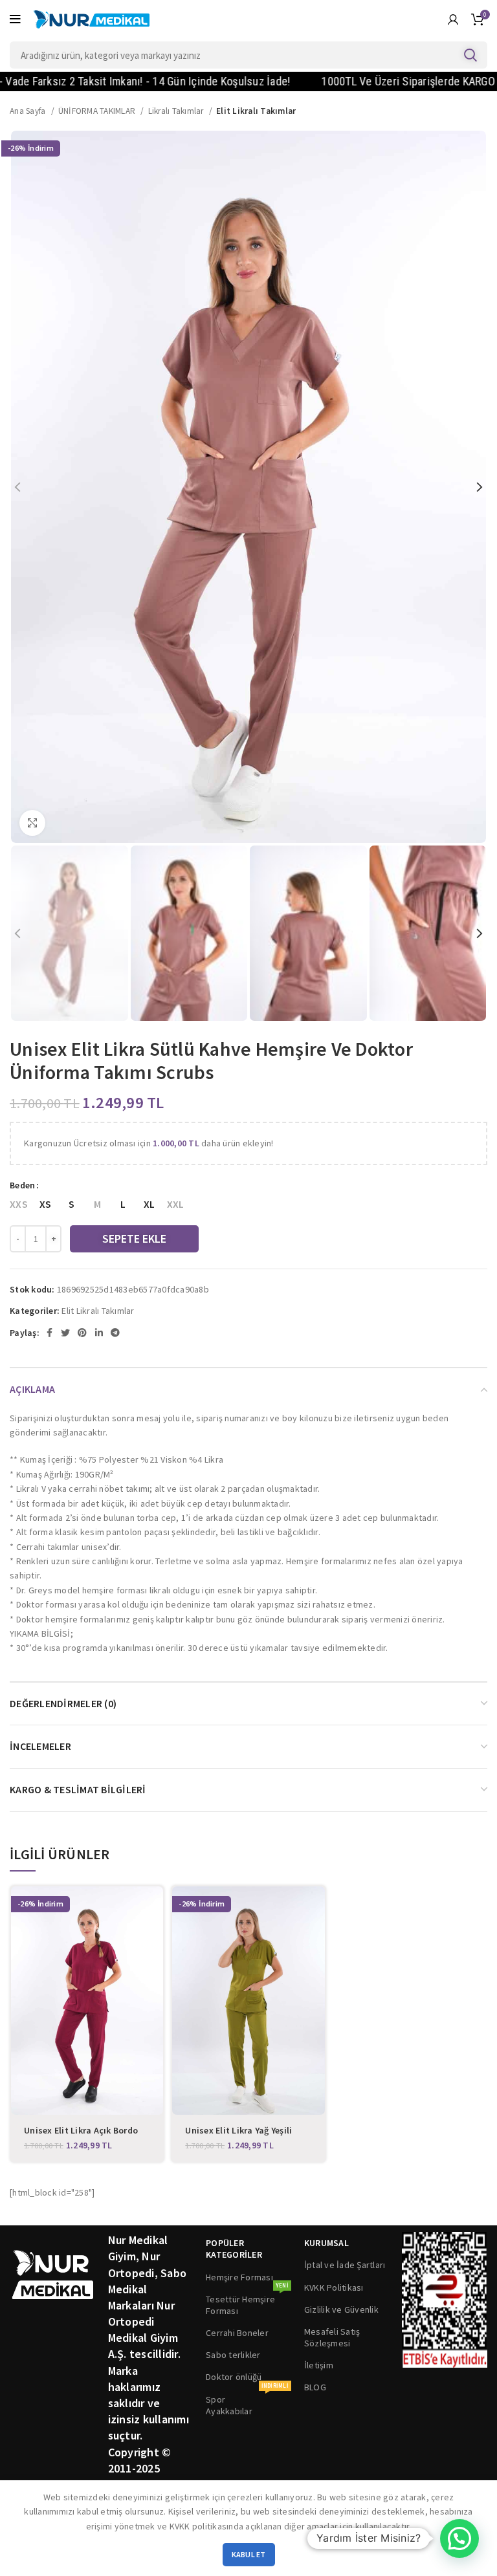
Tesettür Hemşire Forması (247, 2302)
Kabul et (249, 2554)
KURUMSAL (326, 2243)
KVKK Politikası (334, 2287)
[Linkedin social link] (99, 1333)
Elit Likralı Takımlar (256, 111)
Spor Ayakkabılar (247, 2403)
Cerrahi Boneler (237, 2333)
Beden (22, 1185)
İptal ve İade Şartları (345, 2265)
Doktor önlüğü (234, 2377)
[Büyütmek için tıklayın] (32, 823)
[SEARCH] (470, 55)
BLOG (315, 2387)
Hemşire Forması (239, 2277)
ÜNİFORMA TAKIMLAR (98, 111)
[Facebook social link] (50, 1333)
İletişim (319, 2365)
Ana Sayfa (29, 111)
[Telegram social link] (115, 1333)
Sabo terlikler (233, 2355)
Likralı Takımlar (177, 111)
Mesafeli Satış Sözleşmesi (332, 2337)
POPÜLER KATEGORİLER (234, 2249)
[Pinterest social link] (82, 1333)
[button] (459, 2538)
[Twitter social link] (65, 1333)
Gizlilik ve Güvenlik (341, 2309)
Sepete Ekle (134, 1239)
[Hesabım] (453, 19)
